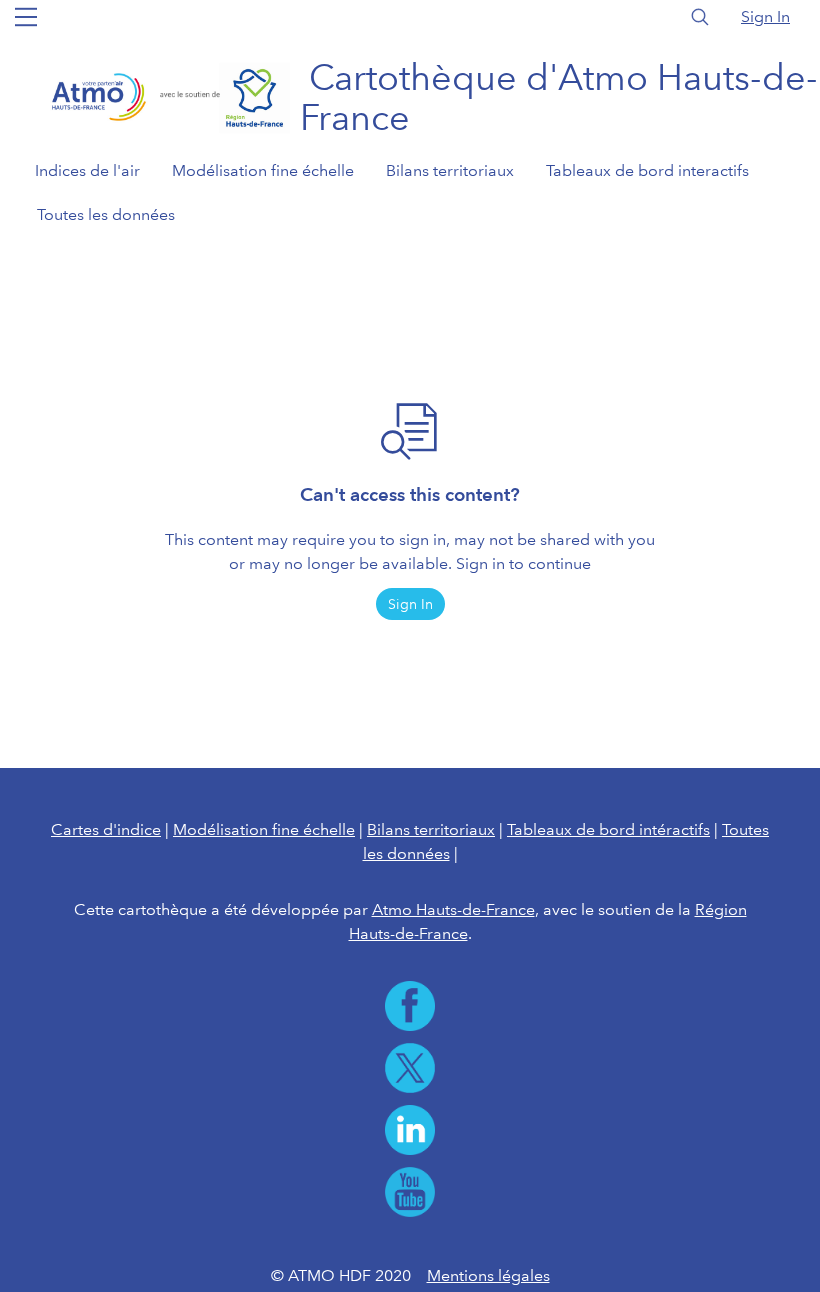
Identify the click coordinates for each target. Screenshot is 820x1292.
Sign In (765, 16)
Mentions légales (488, 1275)
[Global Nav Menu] (26, 17)
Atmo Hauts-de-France (453, 909)
